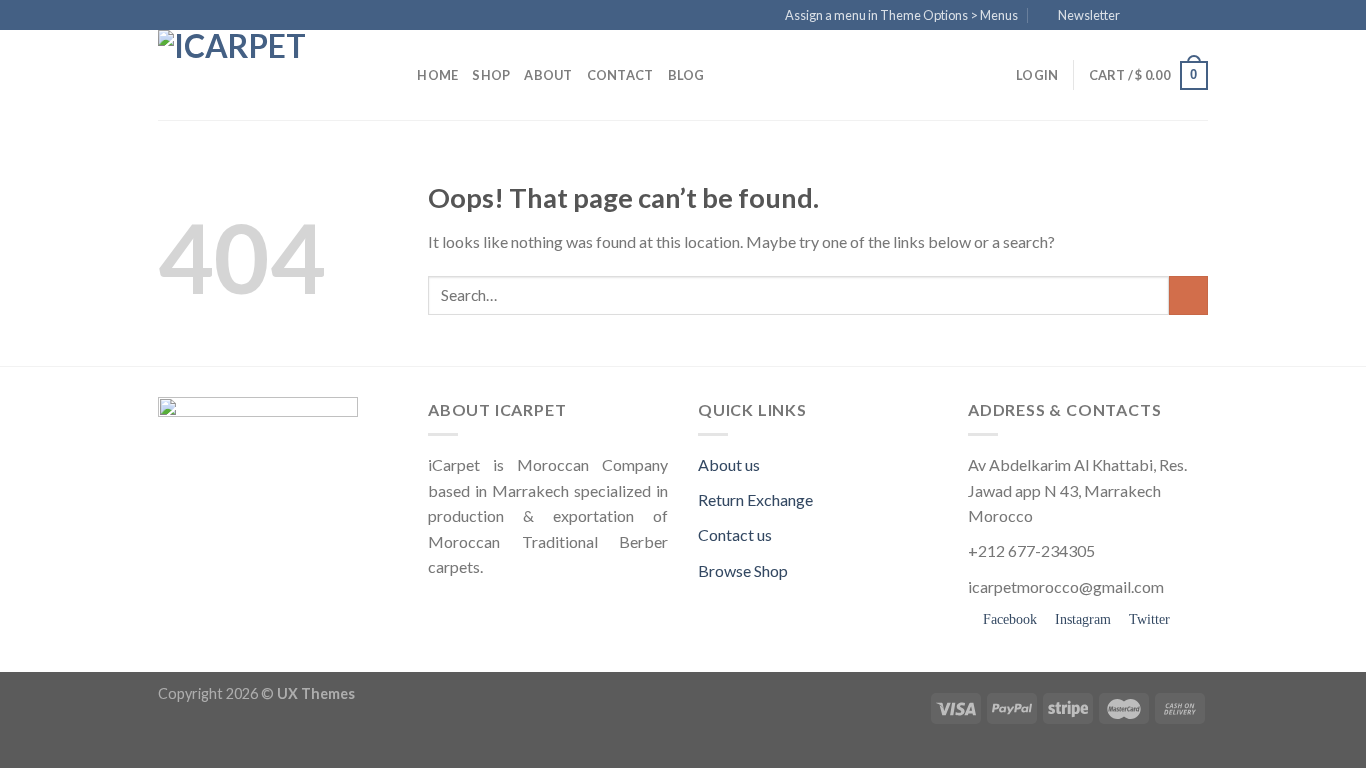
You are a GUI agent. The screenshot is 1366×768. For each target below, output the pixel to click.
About (548, 75)
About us (729, 464)
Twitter (1147, 619)
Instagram (1081, 619)
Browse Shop (743, 570)
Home (437, 75)
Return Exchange (755, 499)
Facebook (1008, 619)
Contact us (735, 534)
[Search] (395, 75)
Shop (491, 75)
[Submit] (1188, 295)
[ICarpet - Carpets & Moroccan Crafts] (258, 75)
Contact (620, 75)
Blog (686, 75)
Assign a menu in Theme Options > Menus (901, 15)
